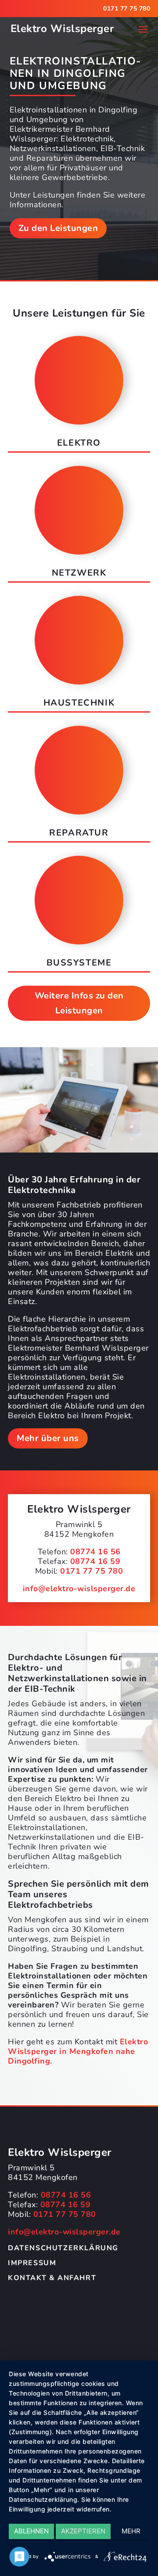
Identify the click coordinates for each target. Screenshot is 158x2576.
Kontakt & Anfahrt (52, 2278)
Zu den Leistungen (58, 228)
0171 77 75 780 (127, 9)
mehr (131, 2531)
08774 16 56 (95, 1552)
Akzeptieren (83, 2531)
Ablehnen (31, 2531)
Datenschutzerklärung (63, 2248)
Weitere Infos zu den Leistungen (79, 1003)
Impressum (32, 2263)
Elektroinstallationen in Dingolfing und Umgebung (75, 73)
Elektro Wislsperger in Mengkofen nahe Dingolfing (78, 2051)
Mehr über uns (48, 1438)
